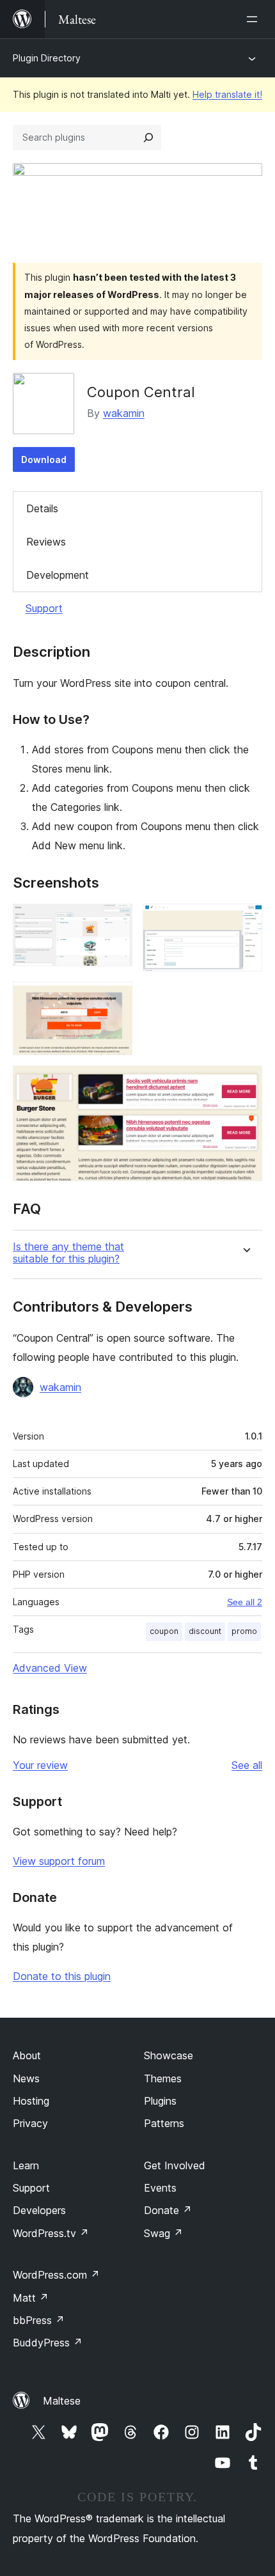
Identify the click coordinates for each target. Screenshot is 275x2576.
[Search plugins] (148, 137)
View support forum (59, 1861)
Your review (40, 1765)
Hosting (31, 2101)
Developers (39, 2210)
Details (42, 508)
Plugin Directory (47, 58)
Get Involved (175, 2165)
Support (44, 608)
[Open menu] (255, 19)
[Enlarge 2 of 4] (245, 921)
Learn (26, 2165)
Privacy (30, 2123)
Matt (31, 2298)
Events (160, 2188)
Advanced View (50, 1668)
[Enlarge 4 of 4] (245, 1083)
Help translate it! (227, 94)
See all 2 (245, 1602)
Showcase (169, 2055)
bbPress (39, 2320)
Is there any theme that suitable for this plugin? (68, 1253)
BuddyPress (48, 2343)
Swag (163, 2233)
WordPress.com (56, 2275)
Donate (168, 2210)
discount (205, 1631)
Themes (163, 2078)
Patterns (164, 2123)
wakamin (124, 413)
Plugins (160, 2101)
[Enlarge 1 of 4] (115, 921)
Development (58, 575)
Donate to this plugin (62, 1976)
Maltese (62, 2401)
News (26, 2078)
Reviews (46, 542)
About (27, 2055)
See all (247, 1765)
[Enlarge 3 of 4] (115, 999)
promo (244, 1631)
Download (44, 459)
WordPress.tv (51, 2233)
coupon (164, 1631)
